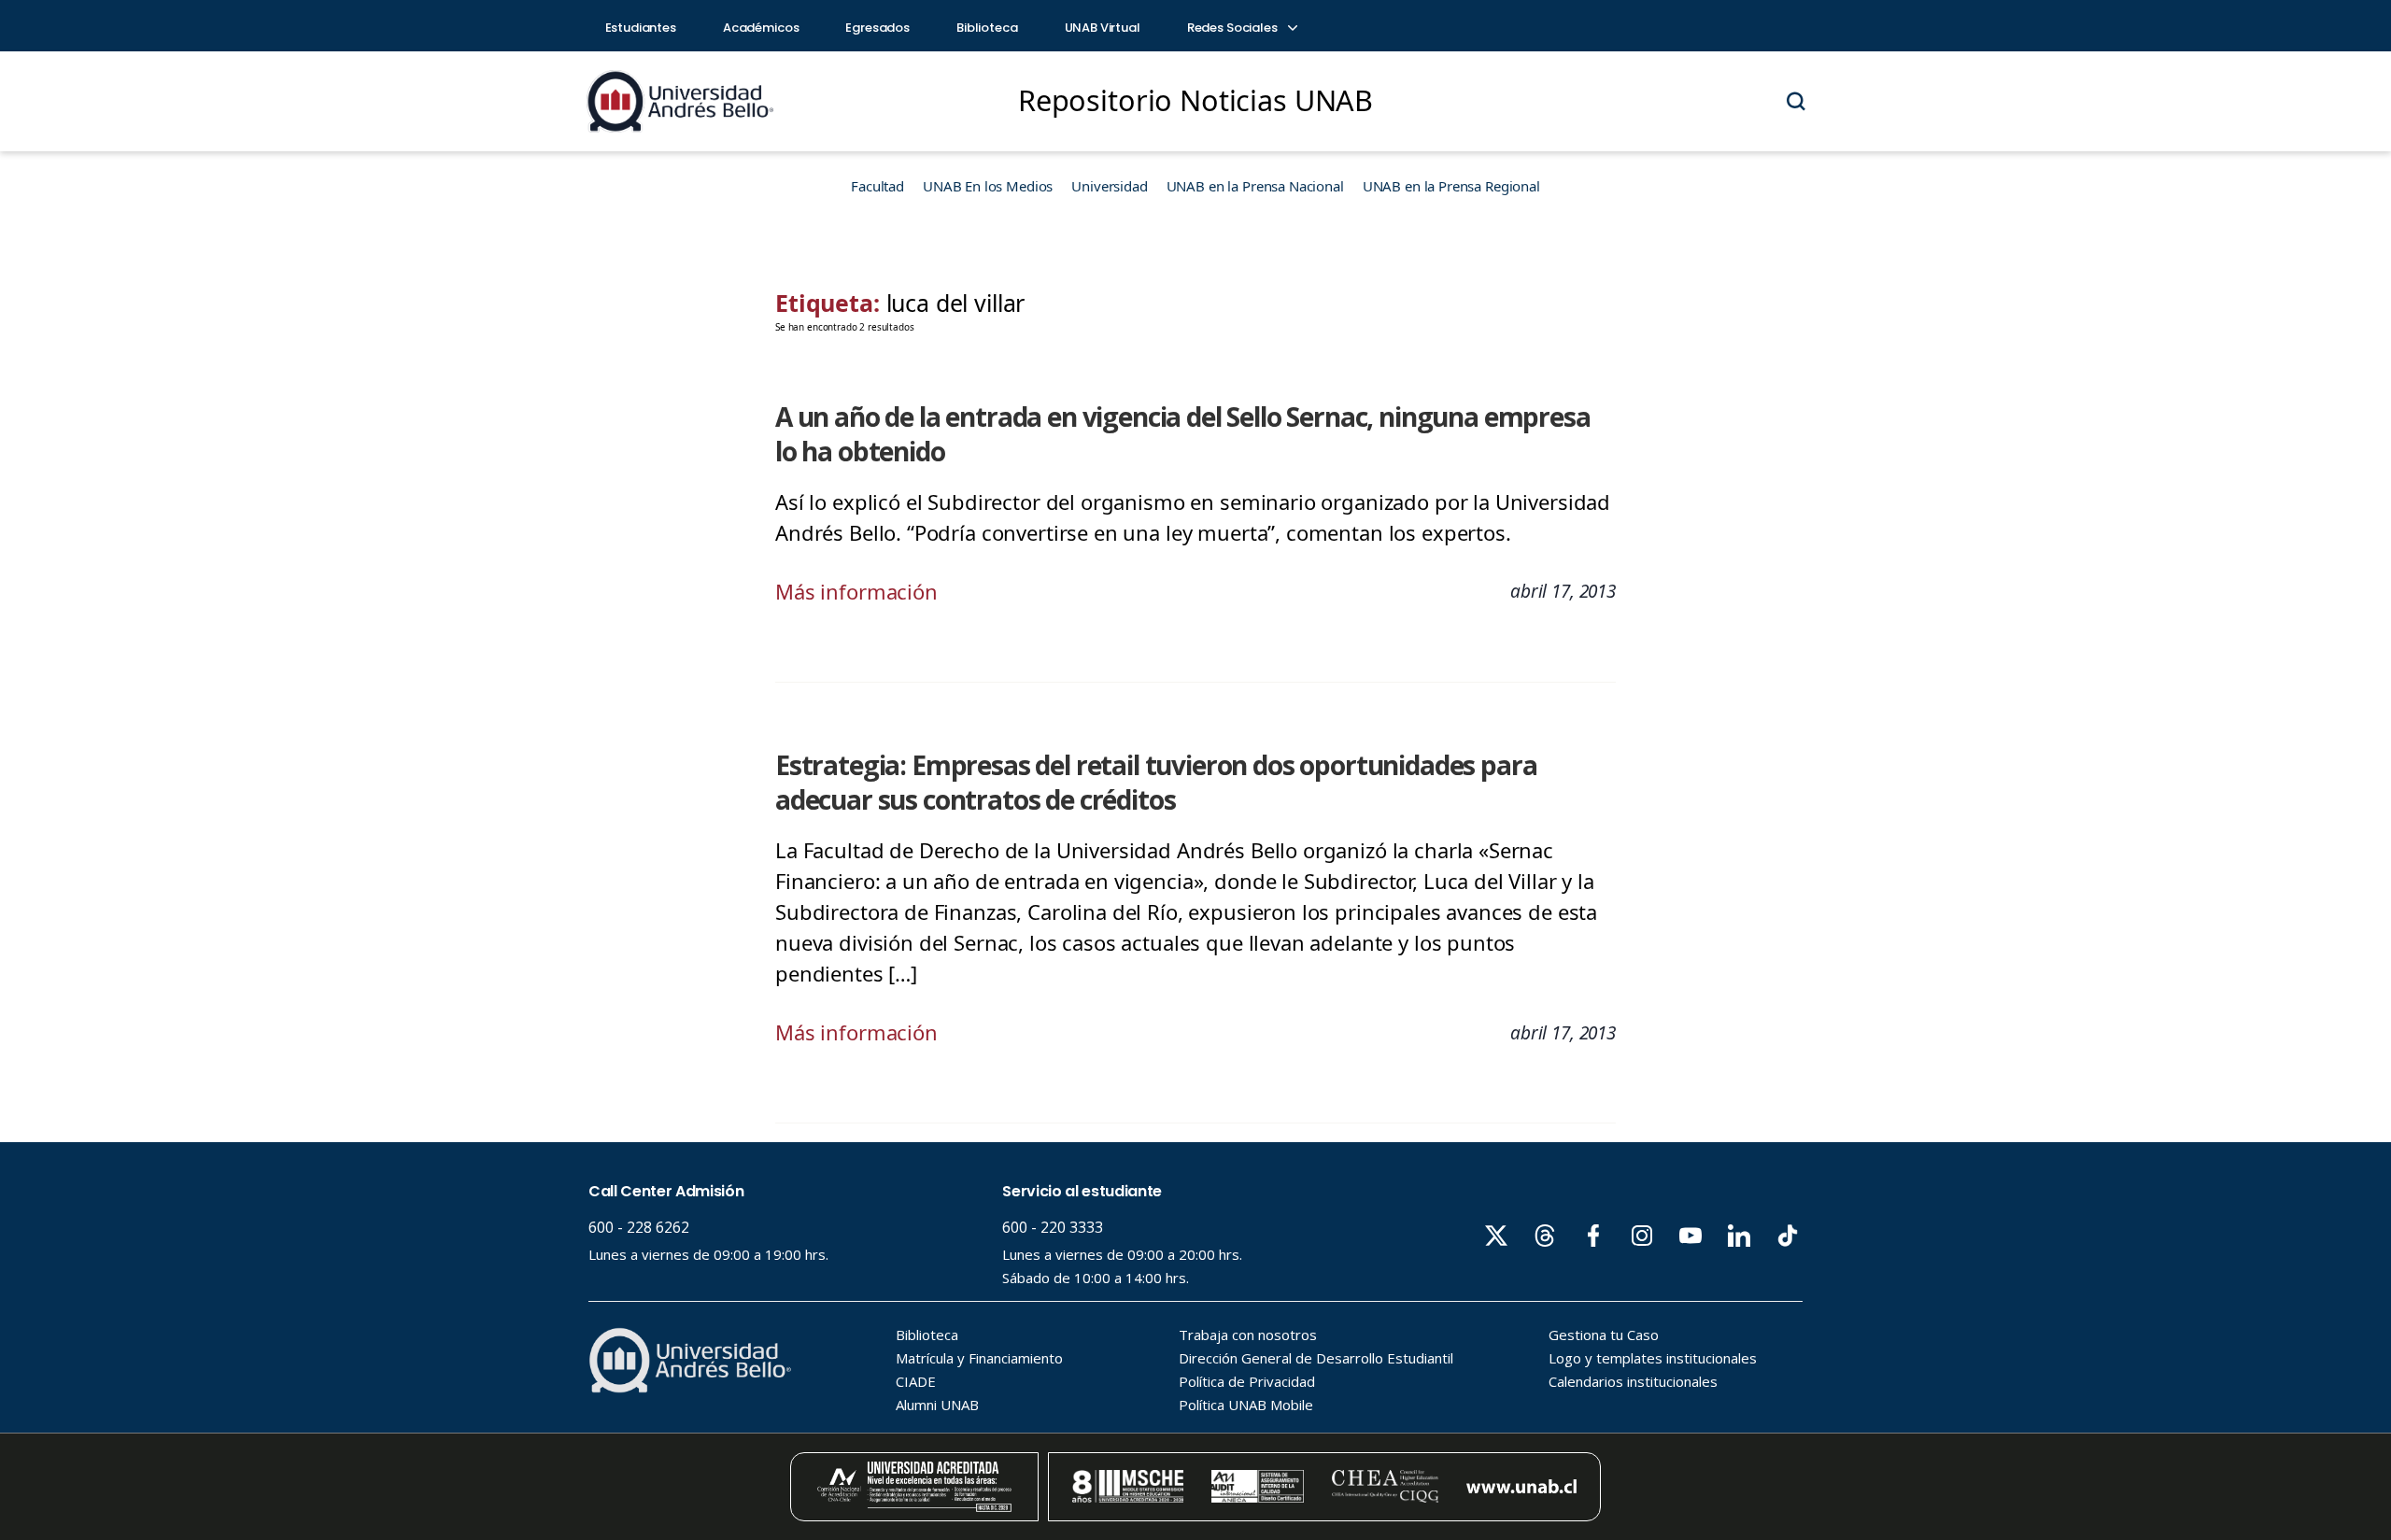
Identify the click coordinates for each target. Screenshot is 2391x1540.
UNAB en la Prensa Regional (1451, 186)
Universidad (1109, 186)
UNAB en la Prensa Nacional (1255, 186)
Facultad (877, 186)
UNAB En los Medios (988, 186)
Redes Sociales (1234, 28)
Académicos (761, 28)
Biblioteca (987, 28)
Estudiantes (641, 28)
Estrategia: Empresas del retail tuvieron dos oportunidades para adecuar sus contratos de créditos (1156, 782)
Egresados (877, 28)
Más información (856, 591)
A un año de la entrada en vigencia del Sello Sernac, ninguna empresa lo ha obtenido (1183, 434)
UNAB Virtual (1103, 28)
